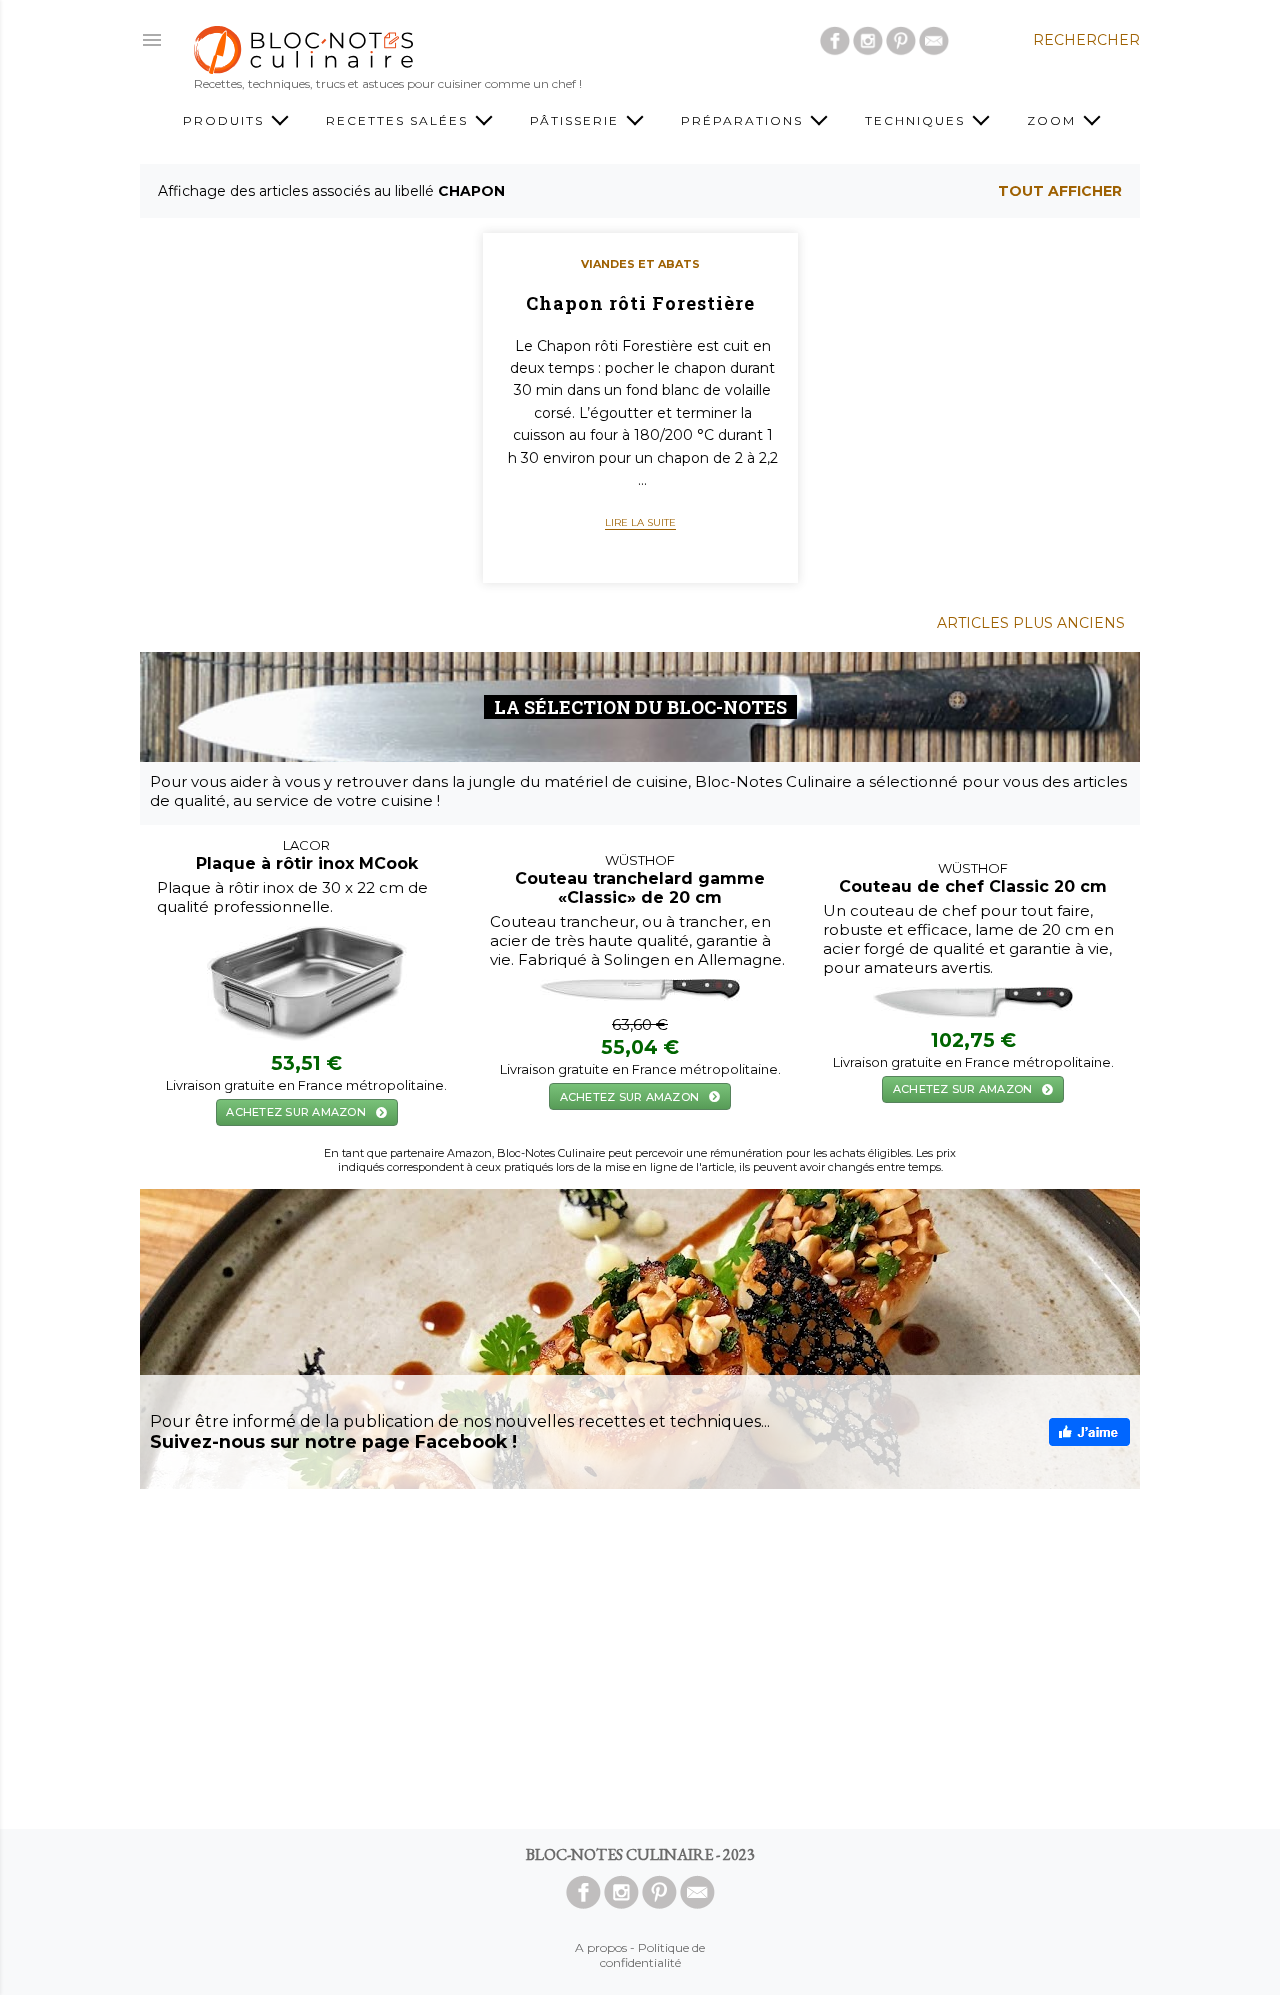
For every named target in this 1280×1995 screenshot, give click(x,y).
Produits (226, 120)
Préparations (744, 120)
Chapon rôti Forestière (640, 303)
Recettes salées (399, 120)
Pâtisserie (577, 120)
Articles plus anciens (1031, 623)
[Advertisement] (640, 1659)
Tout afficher (1060, 191)
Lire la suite (640, 522)
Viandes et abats (640, 264)
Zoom (1054, 120)
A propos (601, 1947)
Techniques (917, 120)
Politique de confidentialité (653, 1955)
